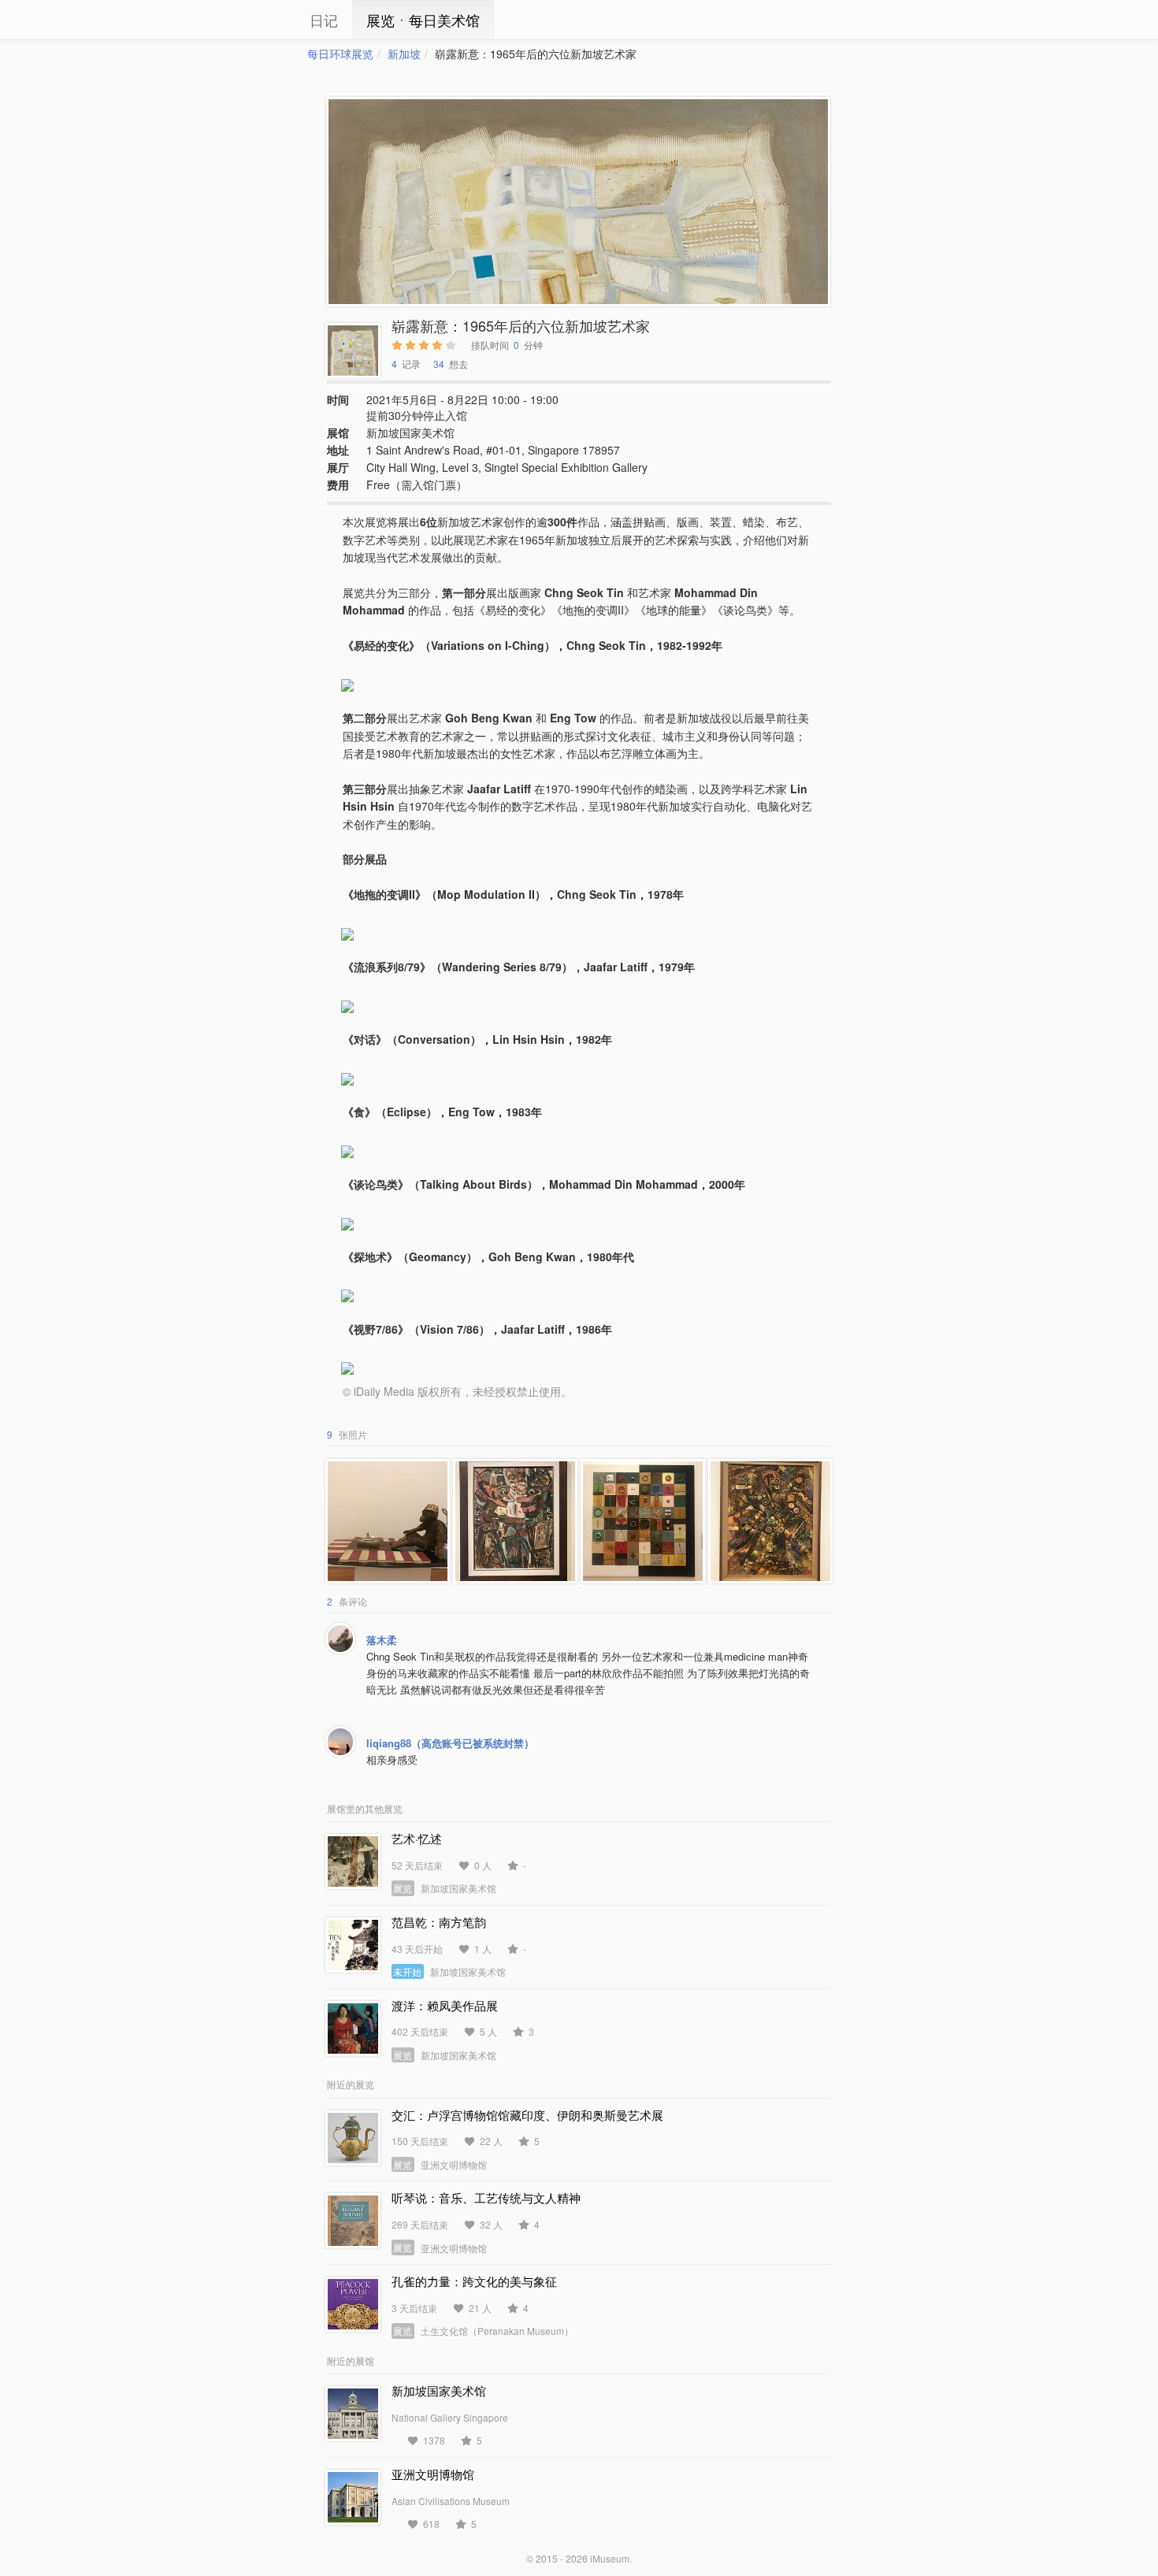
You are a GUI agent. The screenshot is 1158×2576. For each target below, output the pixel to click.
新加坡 (404, 54)
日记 (324, 20)
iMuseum (610, 2558)
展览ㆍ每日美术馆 (423, 20)
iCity (260, 20)
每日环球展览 (340, 54)
